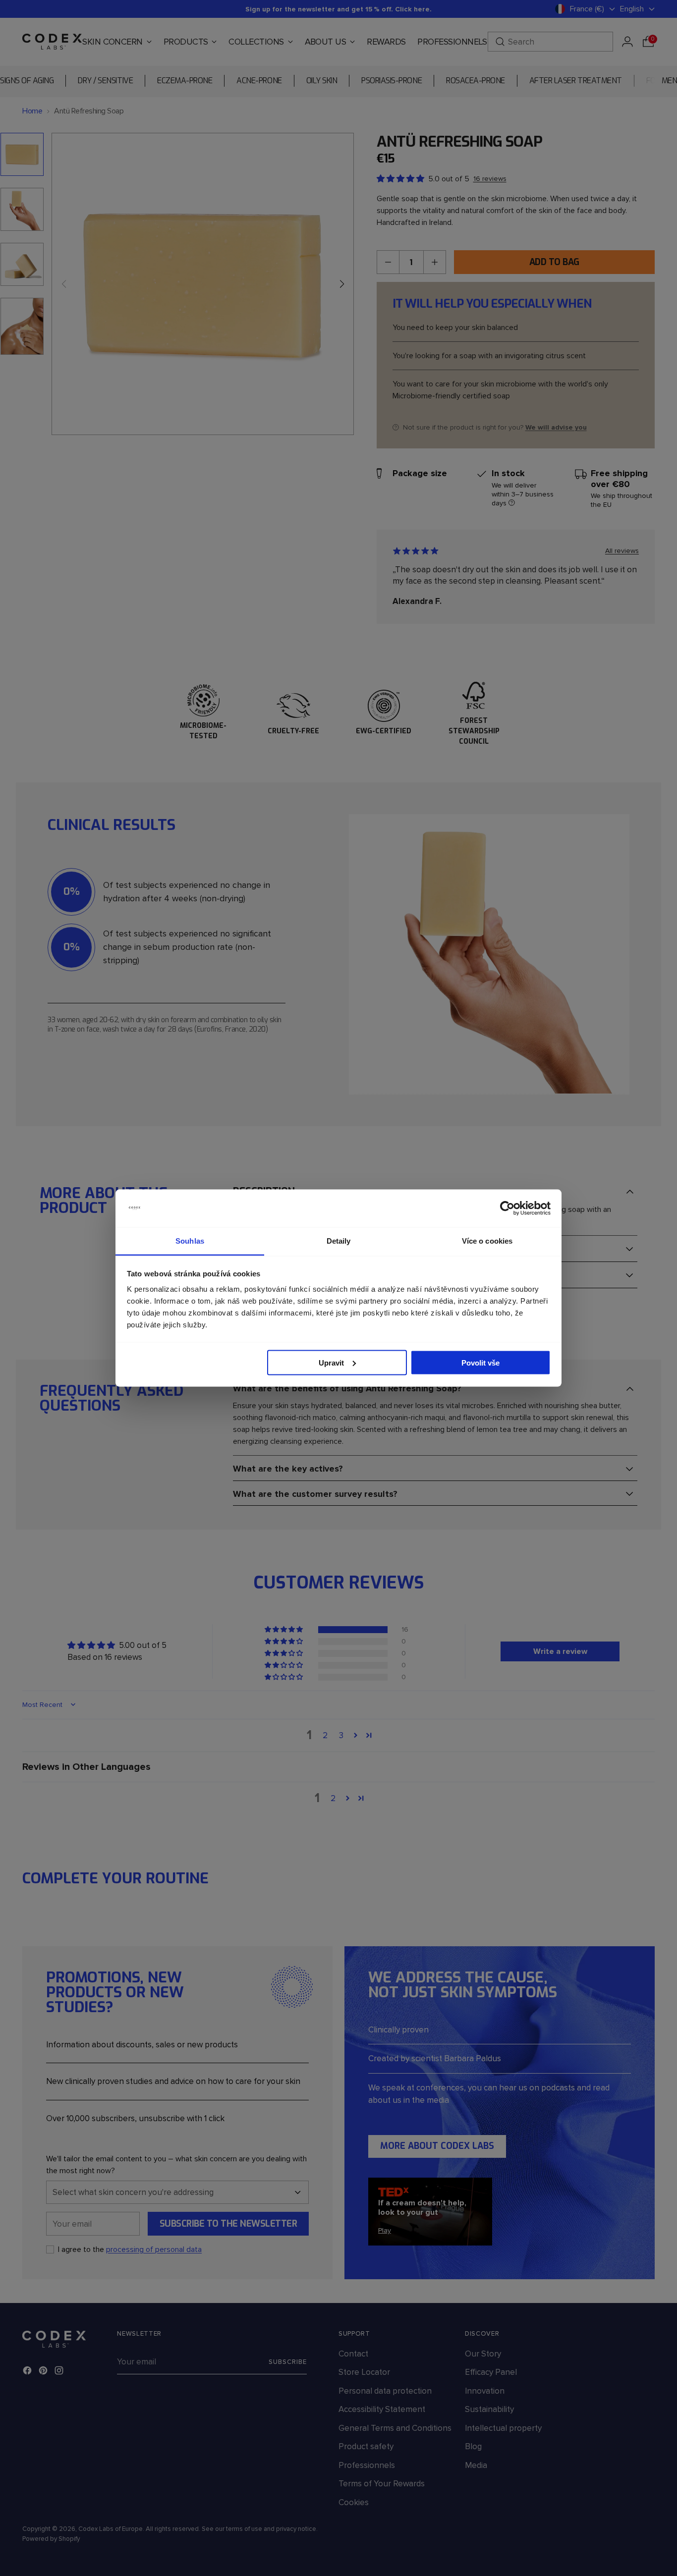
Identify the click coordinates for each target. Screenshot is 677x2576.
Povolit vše (480, 1362)
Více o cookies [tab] (487, 1241)
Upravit (331, 1362)
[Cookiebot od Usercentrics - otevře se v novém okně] (507, 1208)
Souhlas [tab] (190, 1241)
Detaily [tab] (339, 1241)
